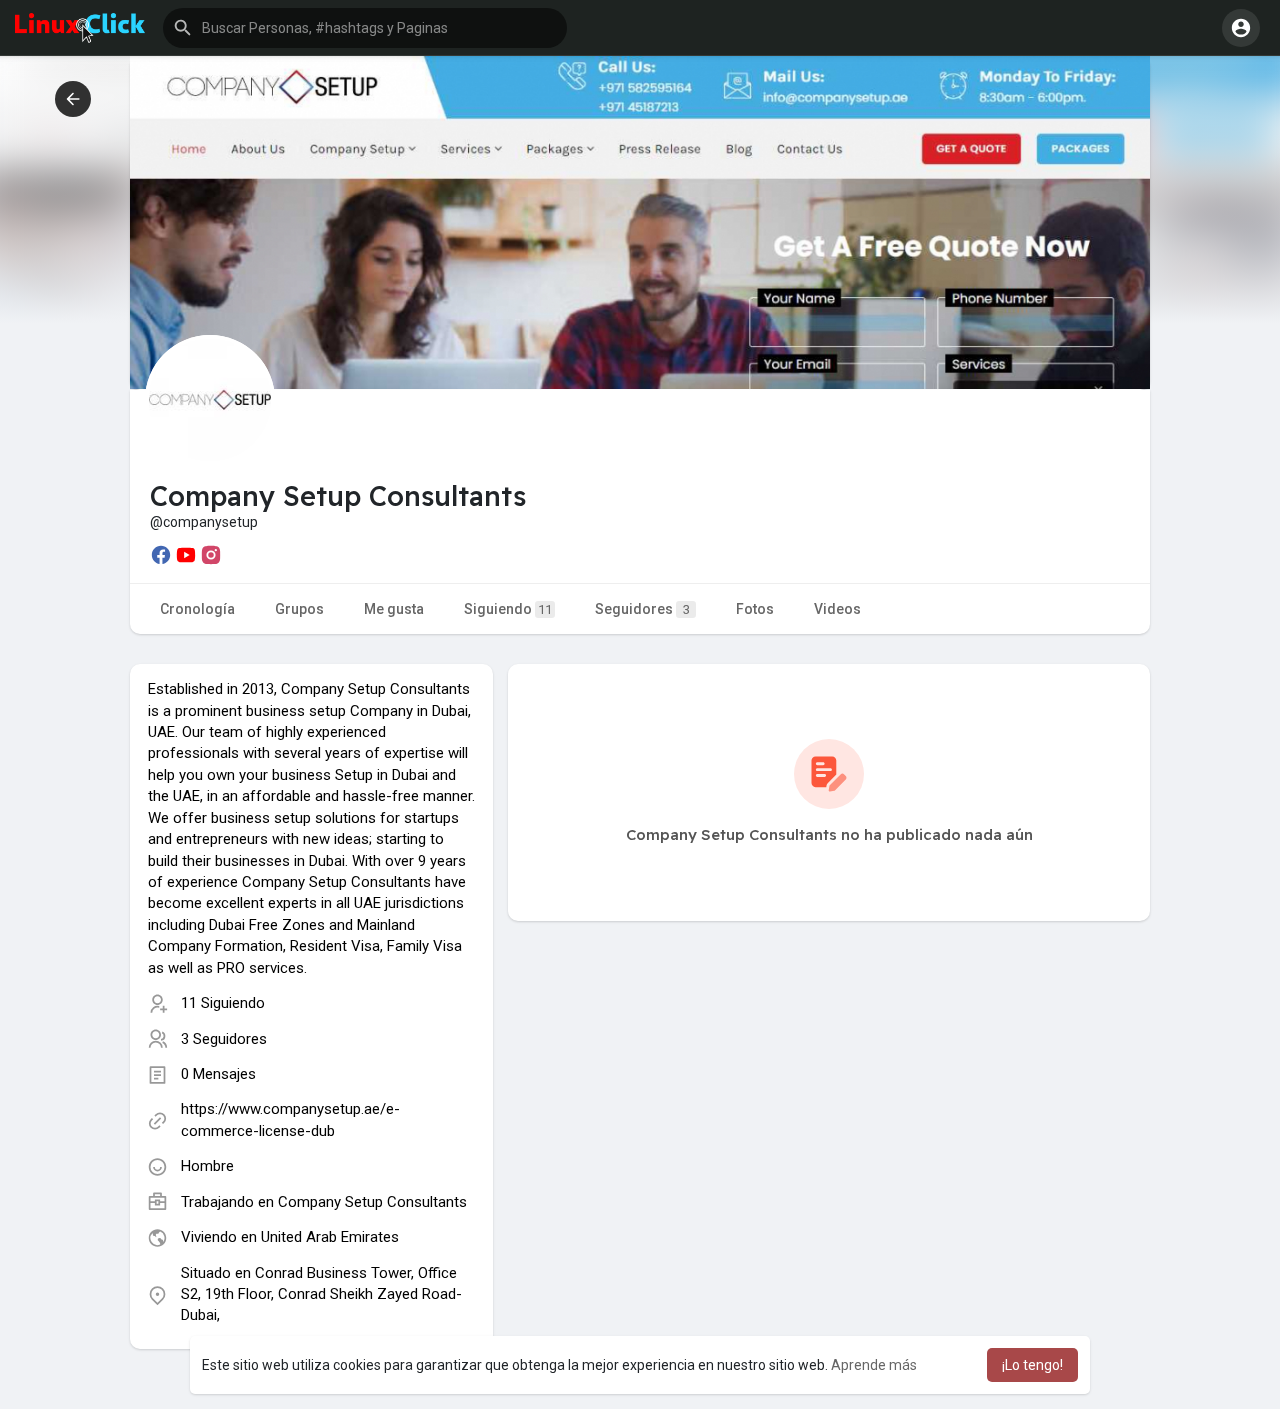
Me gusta (394, 609)
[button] (365, 28)
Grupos (299, 609)
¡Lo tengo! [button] (1032, 1365)
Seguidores (642, 609)
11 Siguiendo (223, 1003)
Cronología (197, 609)
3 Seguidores (224, 1039)
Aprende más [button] (874, 1365)
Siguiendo (508, 609)
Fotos (755, 609)
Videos (837, 609)
